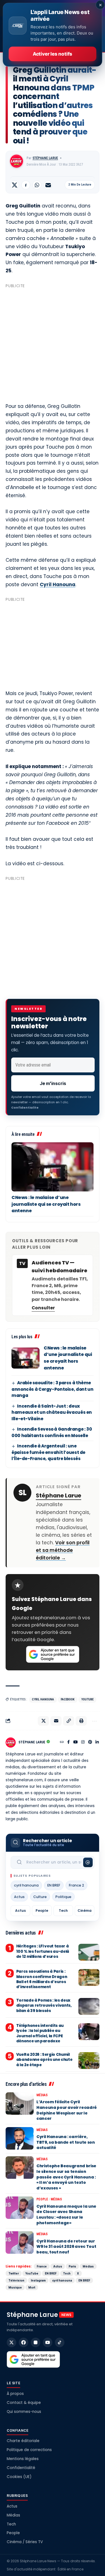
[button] (69, 1721)
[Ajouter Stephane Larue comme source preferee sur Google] (53, 1654)
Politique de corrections (29, 2450)
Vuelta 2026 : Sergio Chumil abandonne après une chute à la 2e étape (44, 2060)
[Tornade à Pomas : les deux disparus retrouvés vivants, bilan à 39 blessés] (89, 2006)
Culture (40, 1897)
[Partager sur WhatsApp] (37, 185)
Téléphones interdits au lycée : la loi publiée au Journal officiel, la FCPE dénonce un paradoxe (40, 2033)
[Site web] (62, 1743)
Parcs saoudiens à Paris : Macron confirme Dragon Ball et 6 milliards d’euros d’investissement (42, 1979)
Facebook (68, 1699)
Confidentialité (21, 2468)
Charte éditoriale (23, 2441)
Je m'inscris (53, 1083)
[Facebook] (68, 1743)
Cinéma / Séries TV (25, 2542)
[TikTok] (60, 2342)
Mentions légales (23, 2459)
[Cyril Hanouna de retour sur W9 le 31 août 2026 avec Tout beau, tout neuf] (20, 2242)
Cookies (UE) (19, 2477)
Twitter (14, 2273)
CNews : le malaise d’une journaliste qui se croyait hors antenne (46, 1204)
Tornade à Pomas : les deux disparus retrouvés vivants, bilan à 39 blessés (44, 2005)
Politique (63, 1897)
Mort (32, 2287)
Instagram (38, 2280)
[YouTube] (76, 1743)
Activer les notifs (53, 54)
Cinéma (85, 1911)
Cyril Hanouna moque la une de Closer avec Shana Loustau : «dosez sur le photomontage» (66, 2215)
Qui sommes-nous (24, 2412)
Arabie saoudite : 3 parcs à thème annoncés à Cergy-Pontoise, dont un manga (52, 1389)
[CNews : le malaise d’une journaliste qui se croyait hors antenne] (53, 1167)
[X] (11, 2342)
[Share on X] (15, 185)
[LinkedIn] (97, 1743)
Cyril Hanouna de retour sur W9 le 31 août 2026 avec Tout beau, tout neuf (66, 2247)
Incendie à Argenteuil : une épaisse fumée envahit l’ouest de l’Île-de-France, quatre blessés (48, 1452)
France (42, 2266)
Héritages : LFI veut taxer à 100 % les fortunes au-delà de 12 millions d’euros (43, 1951)
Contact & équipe (24, 2403)
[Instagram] (83, 1743)
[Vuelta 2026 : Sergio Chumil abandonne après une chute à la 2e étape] (89, 2061)
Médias (42, 2095)
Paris (72, 2266)
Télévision (16, 2280)
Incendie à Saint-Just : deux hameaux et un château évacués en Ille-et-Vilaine (52, 1412)
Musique (15, 2287)
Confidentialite (25, 1107)
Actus (19, 1897)
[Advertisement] (53, 343)
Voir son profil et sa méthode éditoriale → (63, 1550)
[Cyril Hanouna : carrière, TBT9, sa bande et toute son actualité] (20, 2138)
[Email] (48, 185)
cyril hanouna (43, 1699)
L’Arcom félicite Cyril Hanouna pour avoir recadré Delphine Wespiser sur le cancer (67, 2110)
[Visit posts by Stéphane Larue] (17, 161)
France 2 (76, 1885)
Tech (63, 1911)
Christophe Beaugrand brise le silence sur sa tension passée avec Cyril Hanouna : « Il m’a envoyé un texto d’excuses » (66, 2177)
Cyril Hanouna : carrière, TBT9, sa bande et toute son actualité (66, 2142)
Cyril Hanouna (58, 584)
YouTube (87, 1699)
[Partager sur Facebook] (26, 185)
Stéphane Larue (45, 158)
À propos (15, 2394)
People (42, 1911)
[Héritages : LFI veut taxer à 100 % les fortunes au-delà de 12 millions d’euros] (89, 1952)
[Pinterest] (90, 1743)
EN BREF (54, 1885)
